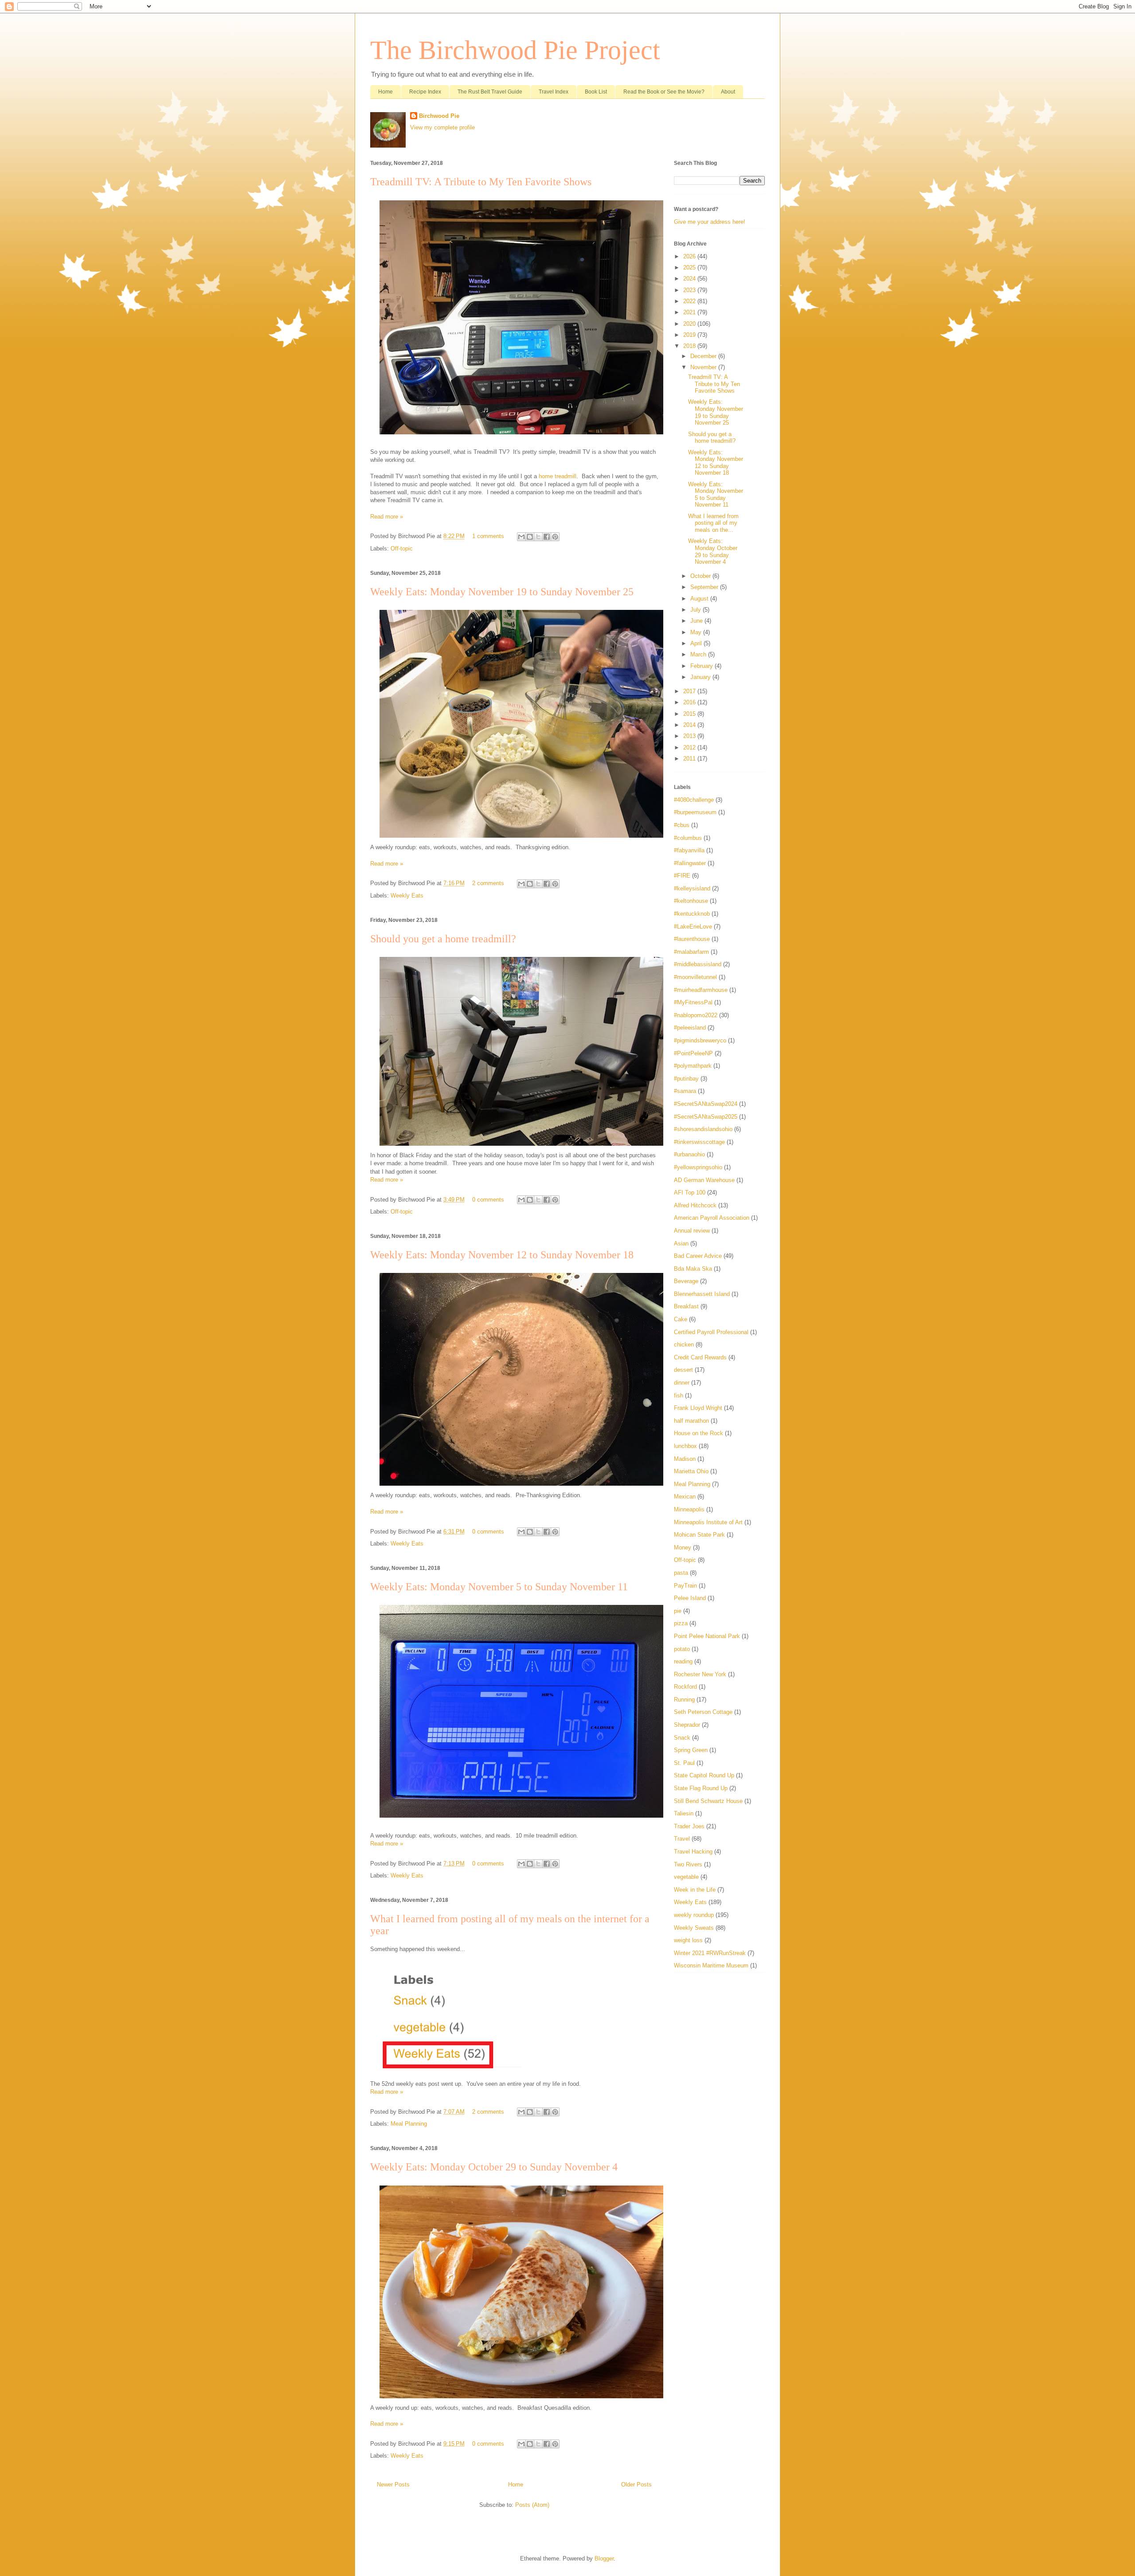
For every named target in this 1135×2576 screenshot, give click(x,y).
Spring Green (691, 1750)
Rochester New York (700, 1674)
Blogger (604, 2558)
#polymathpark (693, 1066)
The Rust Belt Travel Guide (490, 92)
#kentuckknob (692, 914)
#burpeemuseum (695, 812)
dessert (683, 1370)
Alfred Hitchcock (695, 1205)
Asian (681, 1243)
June (697, 621)
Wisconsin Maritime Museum (711, 1965)
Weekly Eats (407, 896)
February (703, 666)
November (704, 367)
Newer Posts (393, 2484)
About (728, 92)
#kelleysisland (692, 888)
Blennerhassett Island (702, 1294)
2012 (690, 747)
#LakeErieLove (693, 927)
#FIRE (682, 876)
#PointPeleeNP (693, 1053)
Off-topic (402, 548)
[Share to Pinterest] (555, 537)
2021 (690, 312)
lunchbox (685, 1446)
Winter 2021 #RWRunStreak (710, 1953)
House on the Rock (699, 1433)
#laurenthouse (692, 939)
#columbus (688, 838)
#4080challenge (694, 800)
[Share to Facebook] (547, 537)
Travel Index (554, 92)
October (701, 576)
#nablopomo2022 (696, 1015)
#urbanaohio (689, 1154)
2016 (690, 702)
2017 (690, 691)
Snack (682, 1738)
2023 (690, 290)
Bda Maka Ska (693, 1269)
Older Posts (636, 2484)
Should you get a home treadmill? (443, 939)
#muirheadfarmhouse (701, 990)
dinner (682, 1383)
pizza (681, 1623)
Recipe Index (425, 92)
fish (679, 1395)
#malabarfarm (691, 952)
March (699, 654)
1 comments (488, 536)
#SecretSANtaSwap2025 (706, 1117)
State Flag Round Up (701, 1788)
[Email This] (521, 537)
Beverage (686, 1281)
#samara (685, 1091)
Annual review (692, 1231)
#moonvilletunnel (695, 977)
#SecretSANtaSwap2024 (706, 1104)
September (705, 587)
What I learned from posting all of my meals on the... (713, 523)
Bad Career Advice (698, 1256)
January (701, 677)
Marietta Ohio (691, 1471)
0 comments (488, 1200)
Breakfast (686, 1306)
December (704, 356)
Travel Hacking (693, 1852)
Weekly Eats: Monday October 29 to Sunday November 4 (494, 2167)
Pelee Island (690, 1598)
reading (683, 1661)
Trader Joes (689, 1826)
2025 (690, 267)
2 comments (488, 883)
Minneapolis (689, 1509)
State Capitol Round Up (704, 1775)
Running (684, 1700)
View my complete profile (442, 127)
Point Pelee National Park (707, 1636)
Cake (681, 1319)
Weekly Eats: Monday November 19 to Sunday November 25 (502, 592)
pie (678, 1611)
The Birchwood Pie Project (515, 50)
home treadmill (558, 476)
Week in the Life (695, 1890)
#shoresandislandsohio (703, 1129)
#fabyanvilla (689, 850)
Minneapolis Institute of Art (708, 1522)
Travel (682, 1839)
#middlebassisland (698, 964)
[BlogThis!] (530, 537)
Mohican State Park (699, 1535)
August (700, 599)
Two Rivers (688, 1864)
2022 (690, 301)
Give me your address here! (710, 222)
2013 (690, 736)
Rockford (685, 1687)
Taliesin (684, 1813)
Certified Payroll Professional (711, 1332)
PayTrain (685, 1586)
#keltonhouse (691, 901)
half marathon (691, 1421)
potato (682, 1649)
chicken (684, 1345)
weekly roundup (694, 1915)
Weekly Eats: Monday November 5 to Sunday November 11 (499, 1587)
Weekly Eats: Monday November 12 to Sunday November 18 (502, 1255)
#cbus (682, 825)
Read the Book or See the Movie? (664, 92)
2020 (690, 324)
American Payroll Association (712, 1218)
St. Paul (684, 1763)
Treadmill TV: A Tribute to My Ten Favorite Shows (481, 182)
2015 (690, 714)
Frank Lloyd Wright (698, 1408)
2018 (690, 346)
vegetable (686, 1877)
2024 (690, 279)
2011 (690, 759)
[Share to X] (538, 537)
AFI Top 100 (690, 1192)
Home (386, 92)
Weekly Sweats (694, 1928)
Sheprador (687, 1725)
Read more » (387, 517)
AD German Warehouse (704, 1180)
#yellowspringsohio (698, 1167)
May (697, 632)
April (697, 643)
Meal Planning (409, 2124)
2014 (690, 725)
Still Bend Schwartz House (708, 1801)
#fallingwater (690, 863)
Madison (685, 1459)
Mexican (685, 1497)
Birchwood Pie (439, 116)
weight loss (688, 1940)
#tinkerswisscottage (699, 1142)
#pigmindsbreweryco (700, 1040)
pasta (681, 1573)
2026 (690, 256)
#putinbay (686, 1079)
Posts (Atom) (532, 2505)
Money (683, 1548)
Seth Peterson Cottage (703, 1712)
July (697, 610)
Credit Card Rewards (700, 1357)
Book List (596, 92)
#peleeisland (690, 1028)
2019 (690, 335)
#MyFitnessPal (693, 1002)
